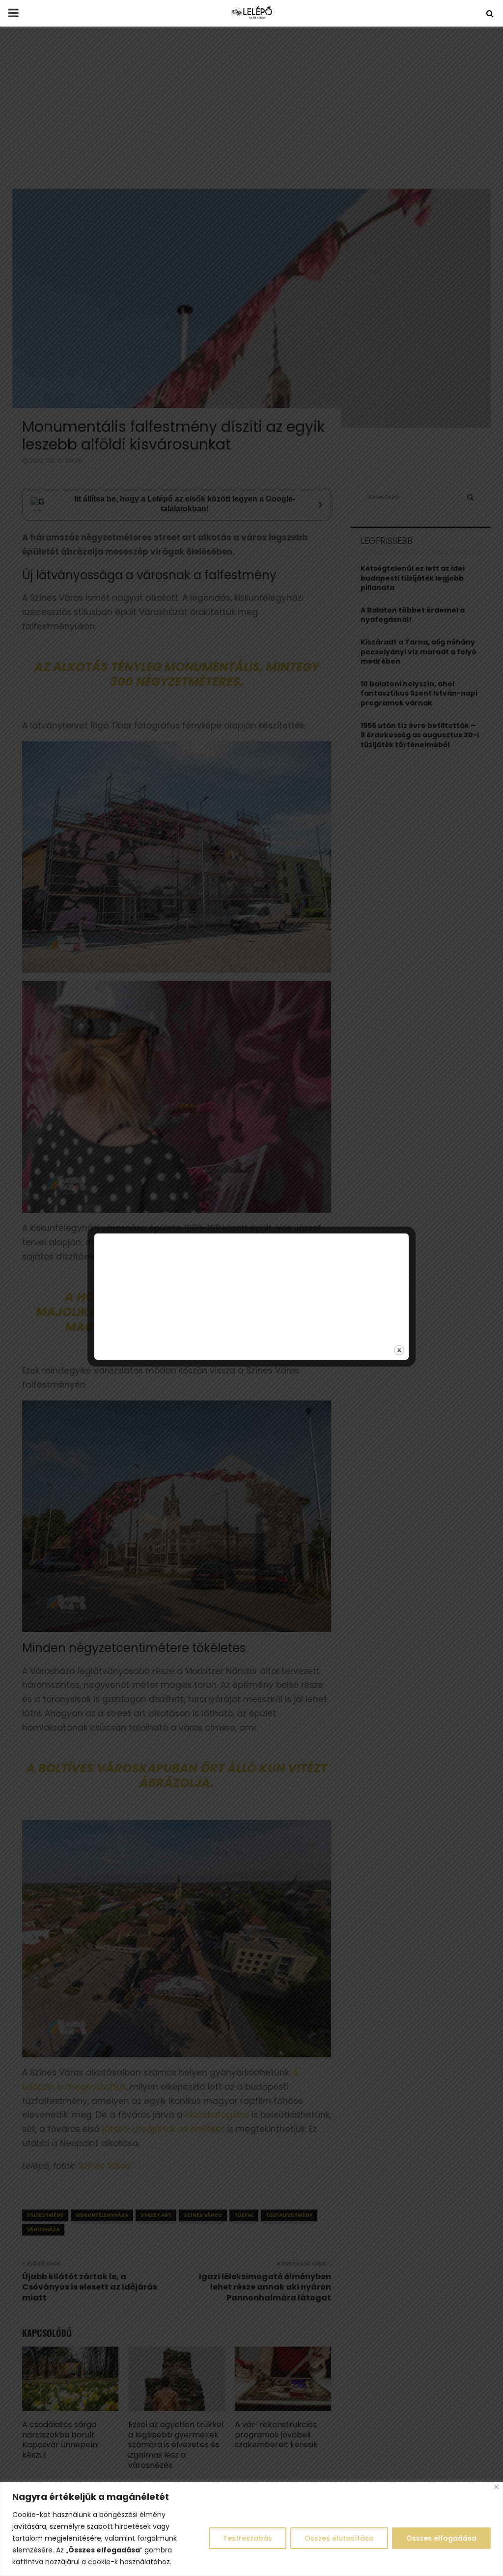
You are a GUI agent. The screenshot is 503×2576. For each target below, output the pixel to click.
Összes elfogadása (441, 2538)
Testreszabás (248, 2538)
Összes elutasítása (339, 2538)
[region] (251, 2529)
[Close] (496, 2487)
